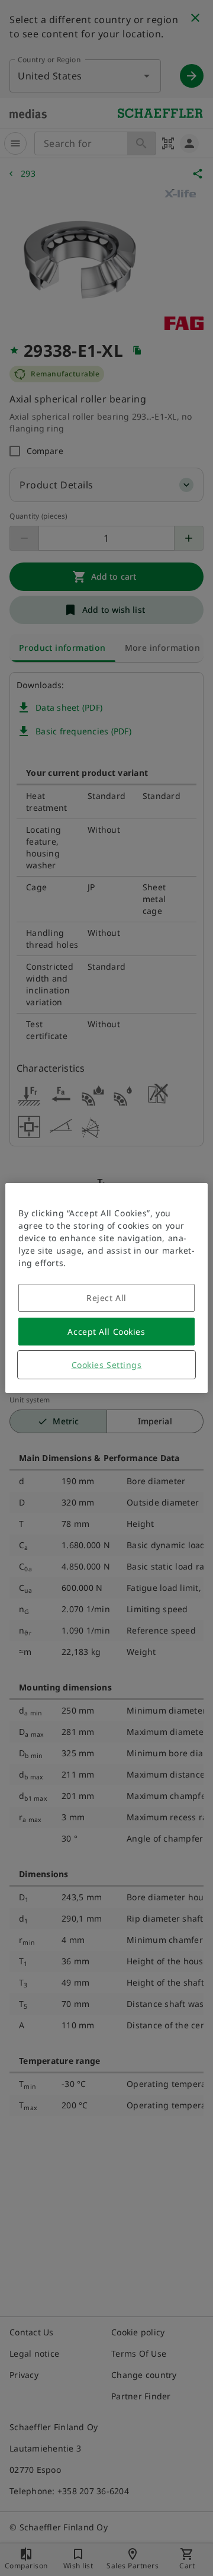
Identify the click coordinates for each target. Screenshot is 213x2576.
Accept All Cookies (106, 1332)
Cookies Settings (107, 1365)
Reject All (106, 1298)
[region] (106, 1288)
